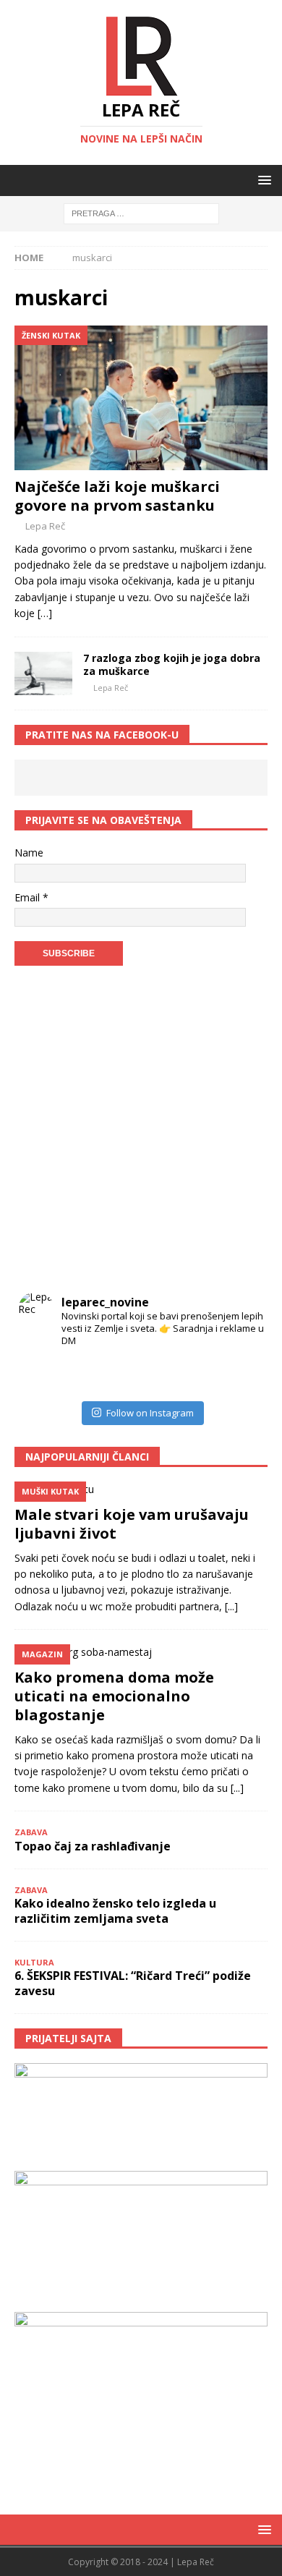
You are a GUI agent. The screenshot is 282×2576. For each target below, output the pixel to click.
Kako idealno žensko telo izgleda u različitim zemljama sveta (115, 1911)
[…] (45, 613)
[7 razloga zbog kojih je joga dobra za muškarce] (43, 673)
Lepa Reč (45, 526)
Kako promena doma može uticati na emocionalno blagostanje (114, 1696)
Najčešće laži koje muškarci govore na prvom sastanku (117, 496)
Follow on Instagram (150, 1413)
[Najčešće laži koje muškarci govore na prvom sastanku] (141, 398)
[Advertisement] (141, 1132)
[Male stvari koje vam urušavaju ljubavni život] (141, 1489)
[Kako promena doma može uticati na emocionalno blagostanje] (141, 1652)
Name (29, 853)
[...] (231, 1606)
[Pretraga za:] (141, 213)
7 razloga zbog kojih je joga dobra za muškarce (172, 664)
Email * (31, 897)
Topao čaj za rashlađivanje (93, 1846)
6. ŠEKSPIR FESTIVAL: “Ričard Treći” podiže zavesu (133, 1983)
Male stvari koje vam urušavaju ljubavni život (132, 1524)
